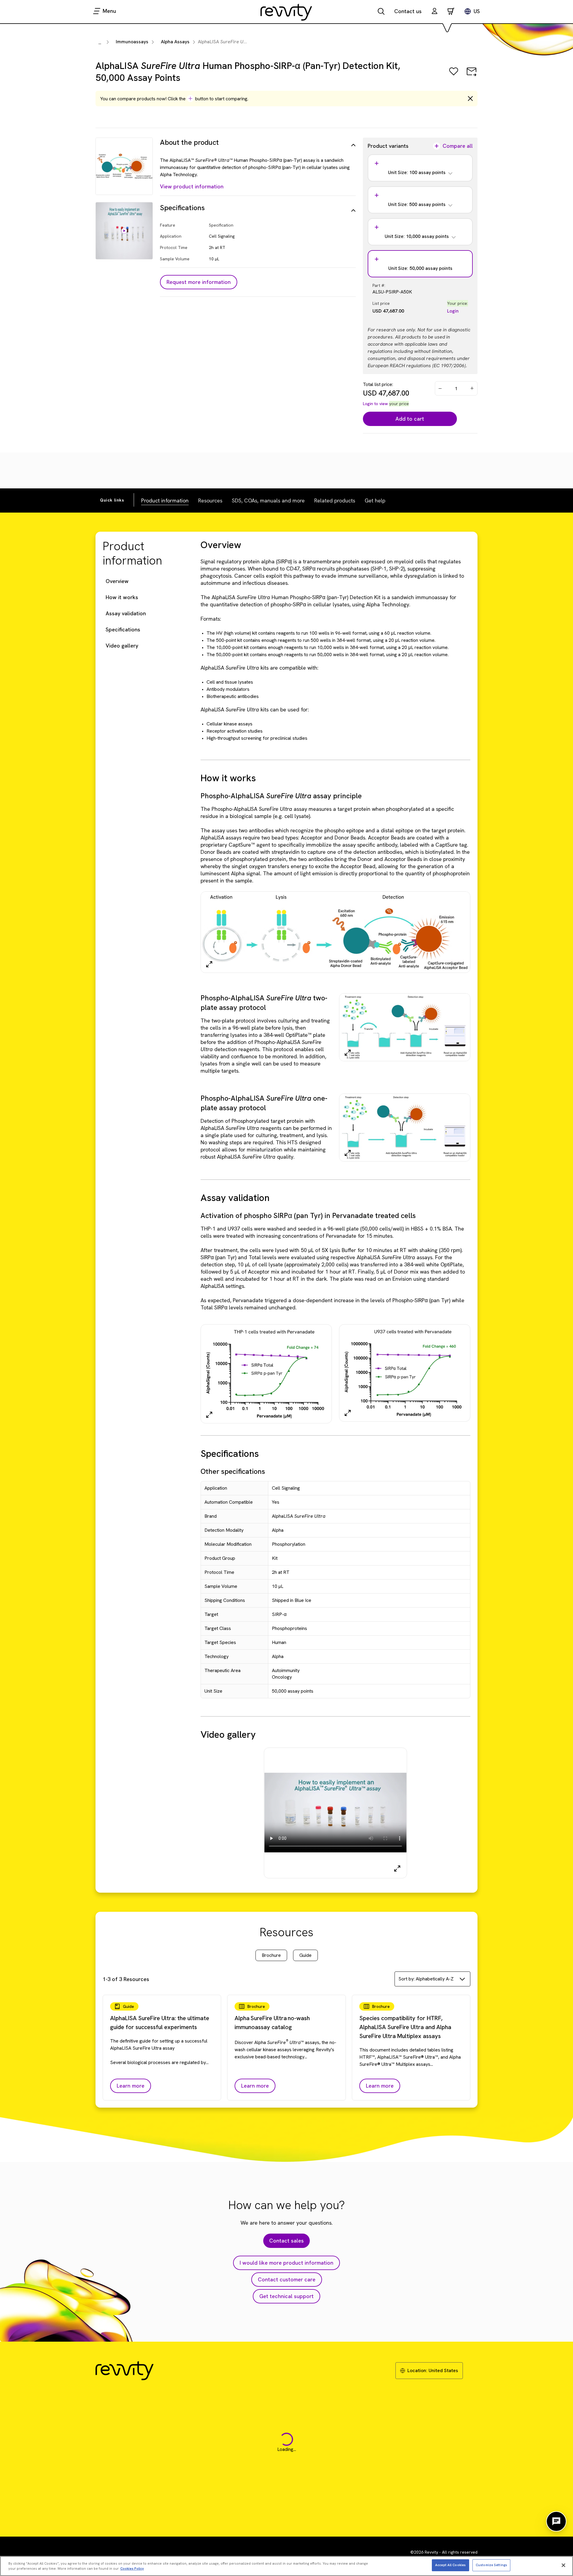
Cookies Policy (132, 2569)
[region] (286, 2566)
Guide (305, 1955)
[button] (435, 12)
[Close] (563, 2565)
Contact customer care (287, 2279)
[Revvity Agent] (556, 2521)
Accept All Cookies (450, 2565)
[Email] (472, 76)
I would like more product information (286, 2263)
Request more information (199, 282)
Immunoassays (132, 42)
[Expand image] (209, 964)
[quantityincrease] (472, 388)
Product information (165, 500)
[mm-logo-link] (286, 12)
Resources (210, 500)
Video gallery (122, 646)
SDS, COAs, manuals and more (268, 500)
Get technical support (286, 2296)
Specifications (123, 629)
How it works (122, 597)
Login (453, 311)
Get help (375, 500)
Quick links (112, 500)
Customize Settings (491, 2565)
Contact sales (286, 2241)
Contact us (408, 11)
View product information (192, 186)
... (100, 43)
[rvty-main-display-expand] (397, 1868)
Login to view (375, 404)
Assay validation (126, 613)
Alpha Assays (175, 42)
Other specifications (233, 1471)
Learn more (131, 2086)
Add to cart (410, 419)
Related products (335, 500)
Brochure (271, 1955)
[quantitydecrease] (440, 388)
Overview (117, 581)
